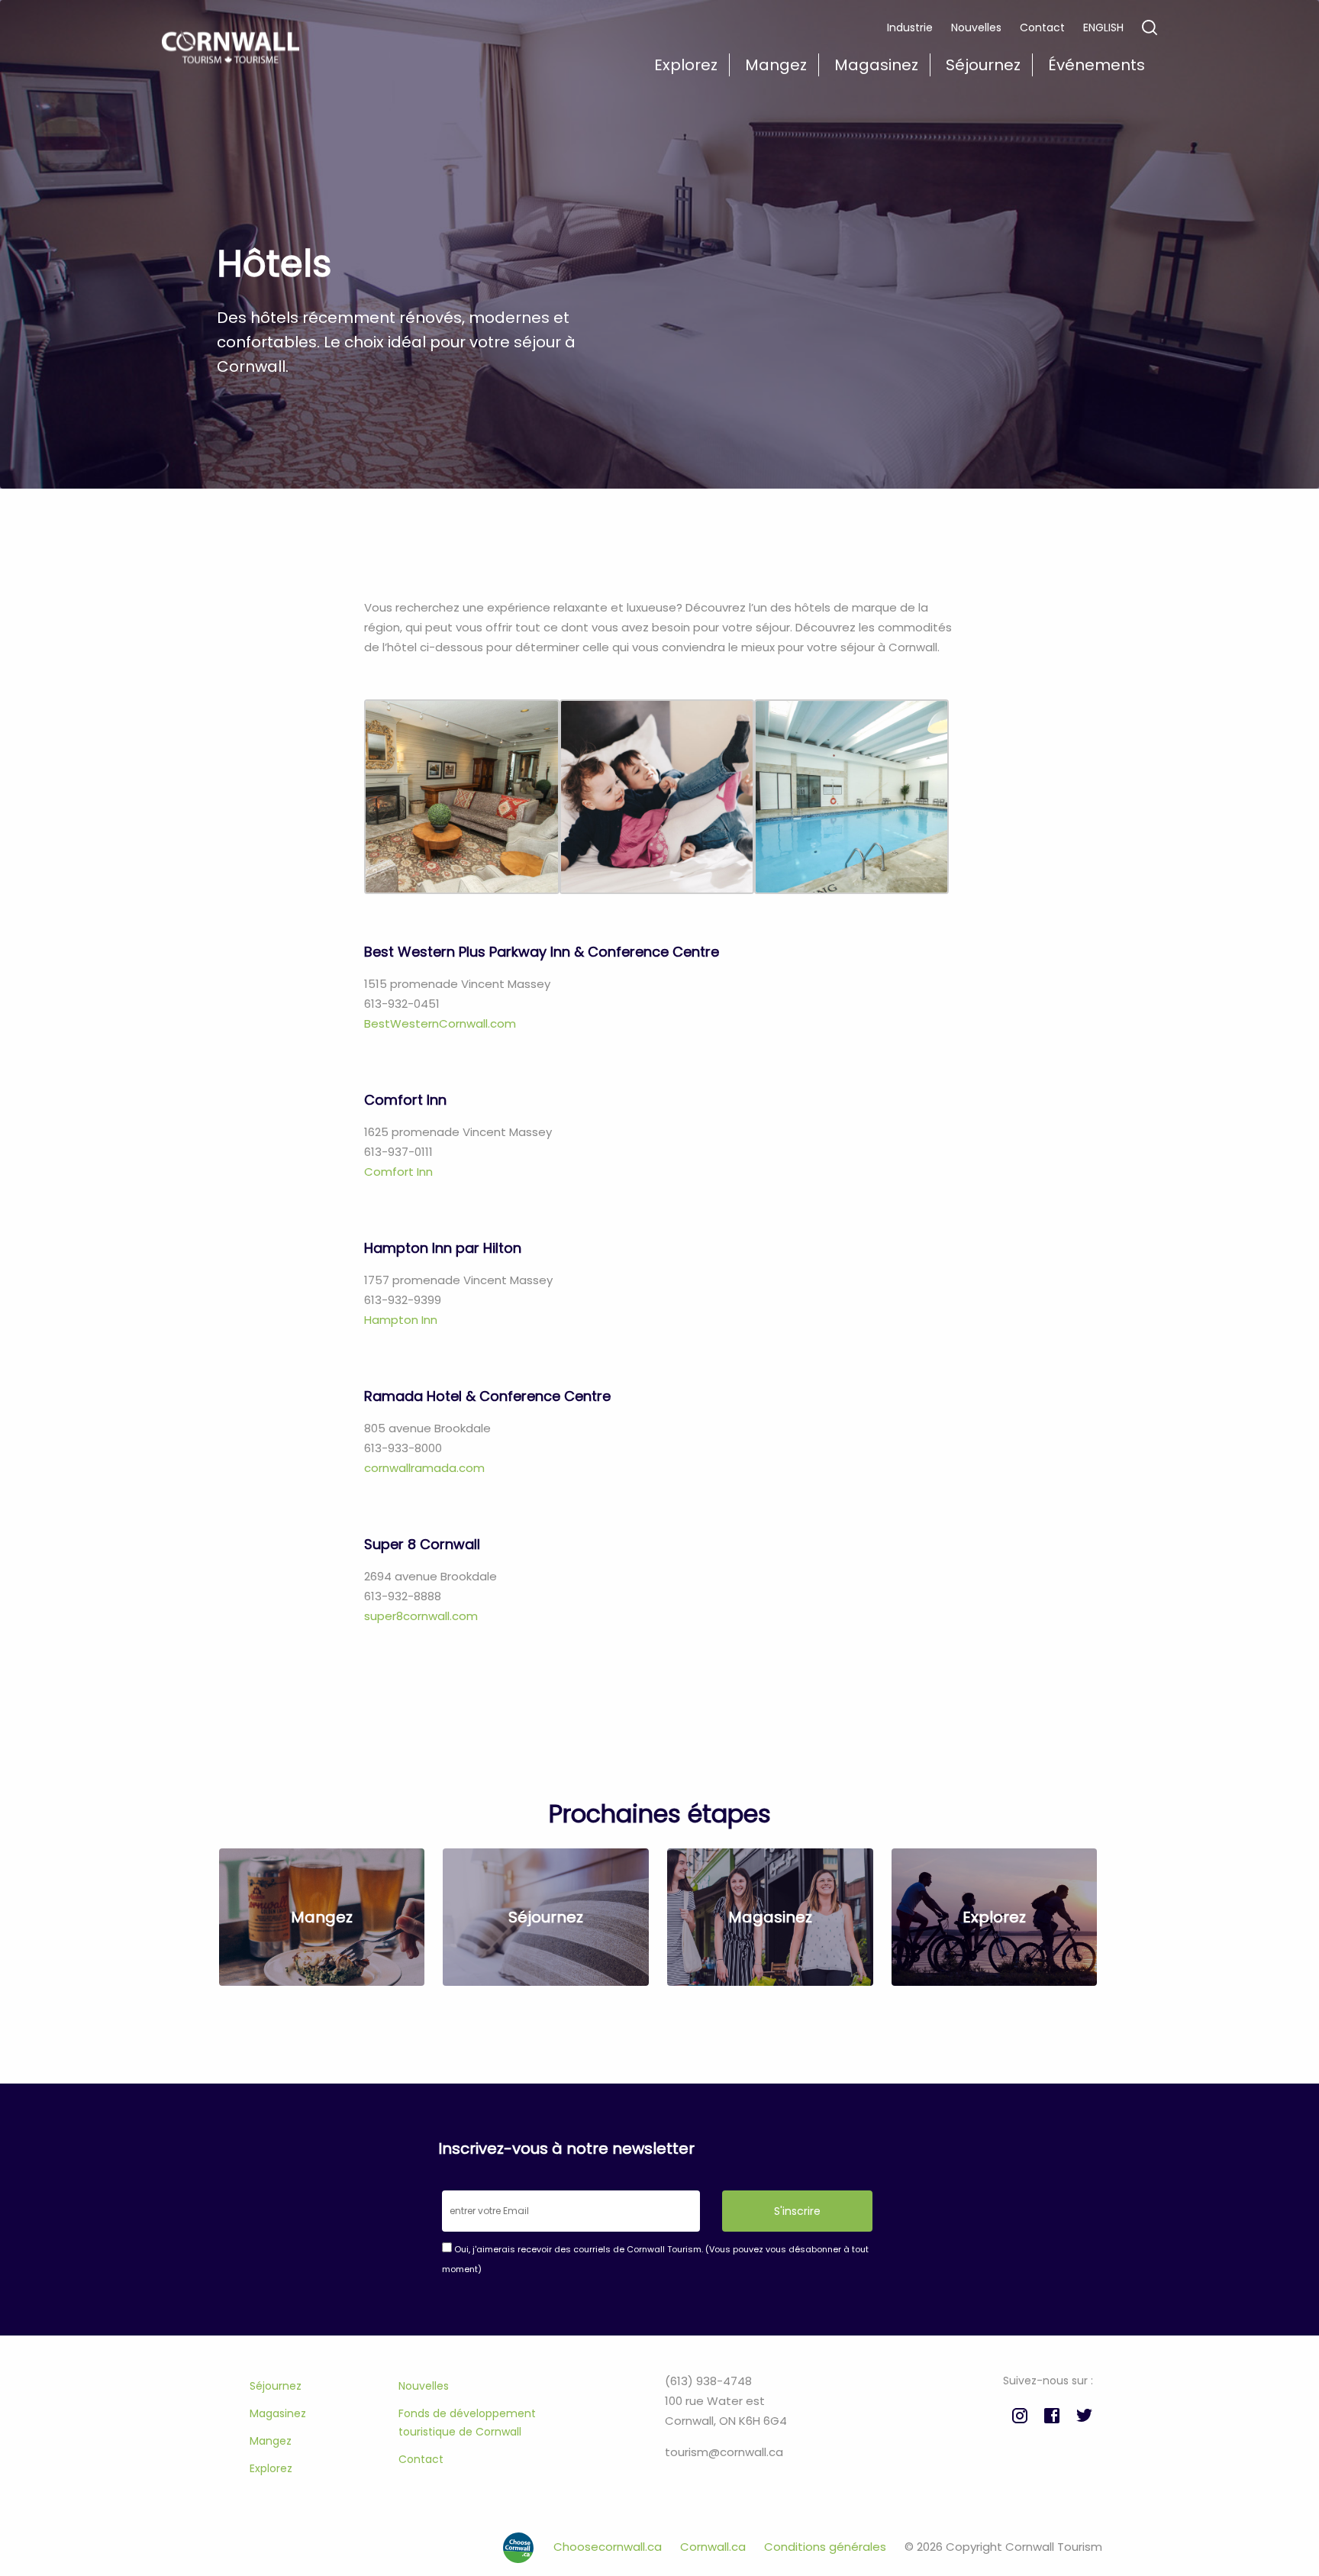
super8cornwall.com (421, 1616)
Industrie (910, 27)
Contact (1042, 27)
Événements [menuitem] (1096, 65)
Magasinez (278, 2413)
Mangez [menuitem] (776, 65)
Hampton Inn (401, 1320)
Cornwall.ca (714, 2547)
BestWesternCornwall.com (440, 1023)
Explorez (271, 2468)
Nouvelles (976, 27)
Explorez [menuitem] (686, 65)
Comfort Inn (400, 1172)
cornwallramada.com (424, 1468)
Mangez (271, 2441)
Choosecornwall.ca (609, 2547)
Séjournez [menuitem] (983, 65)
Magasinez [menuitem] (876, 65)
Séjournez (276, 2386)
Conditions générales (827, 2547)
